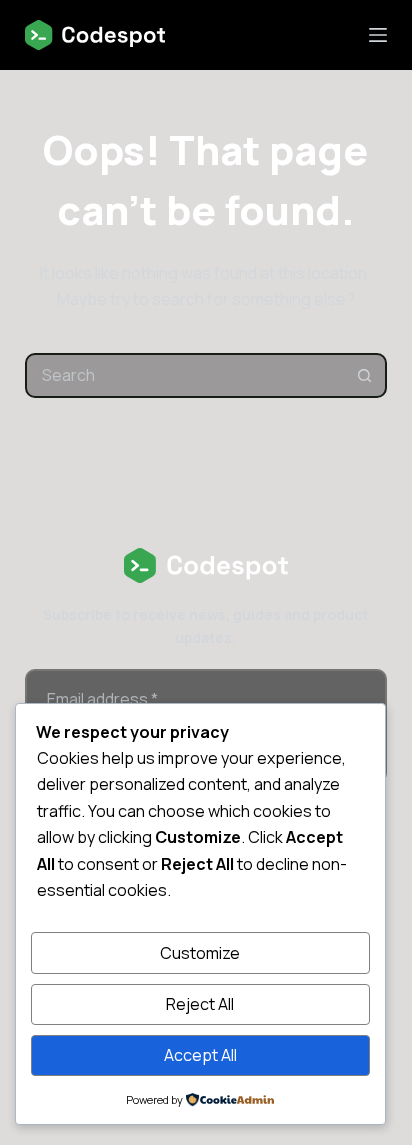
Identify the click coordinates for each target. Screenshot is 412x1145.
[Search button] (364, 375)
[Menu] (378, 35)
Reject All (200, 1004)
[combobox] (186, 375)
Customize (200, 953)
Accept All (200, 1055)
